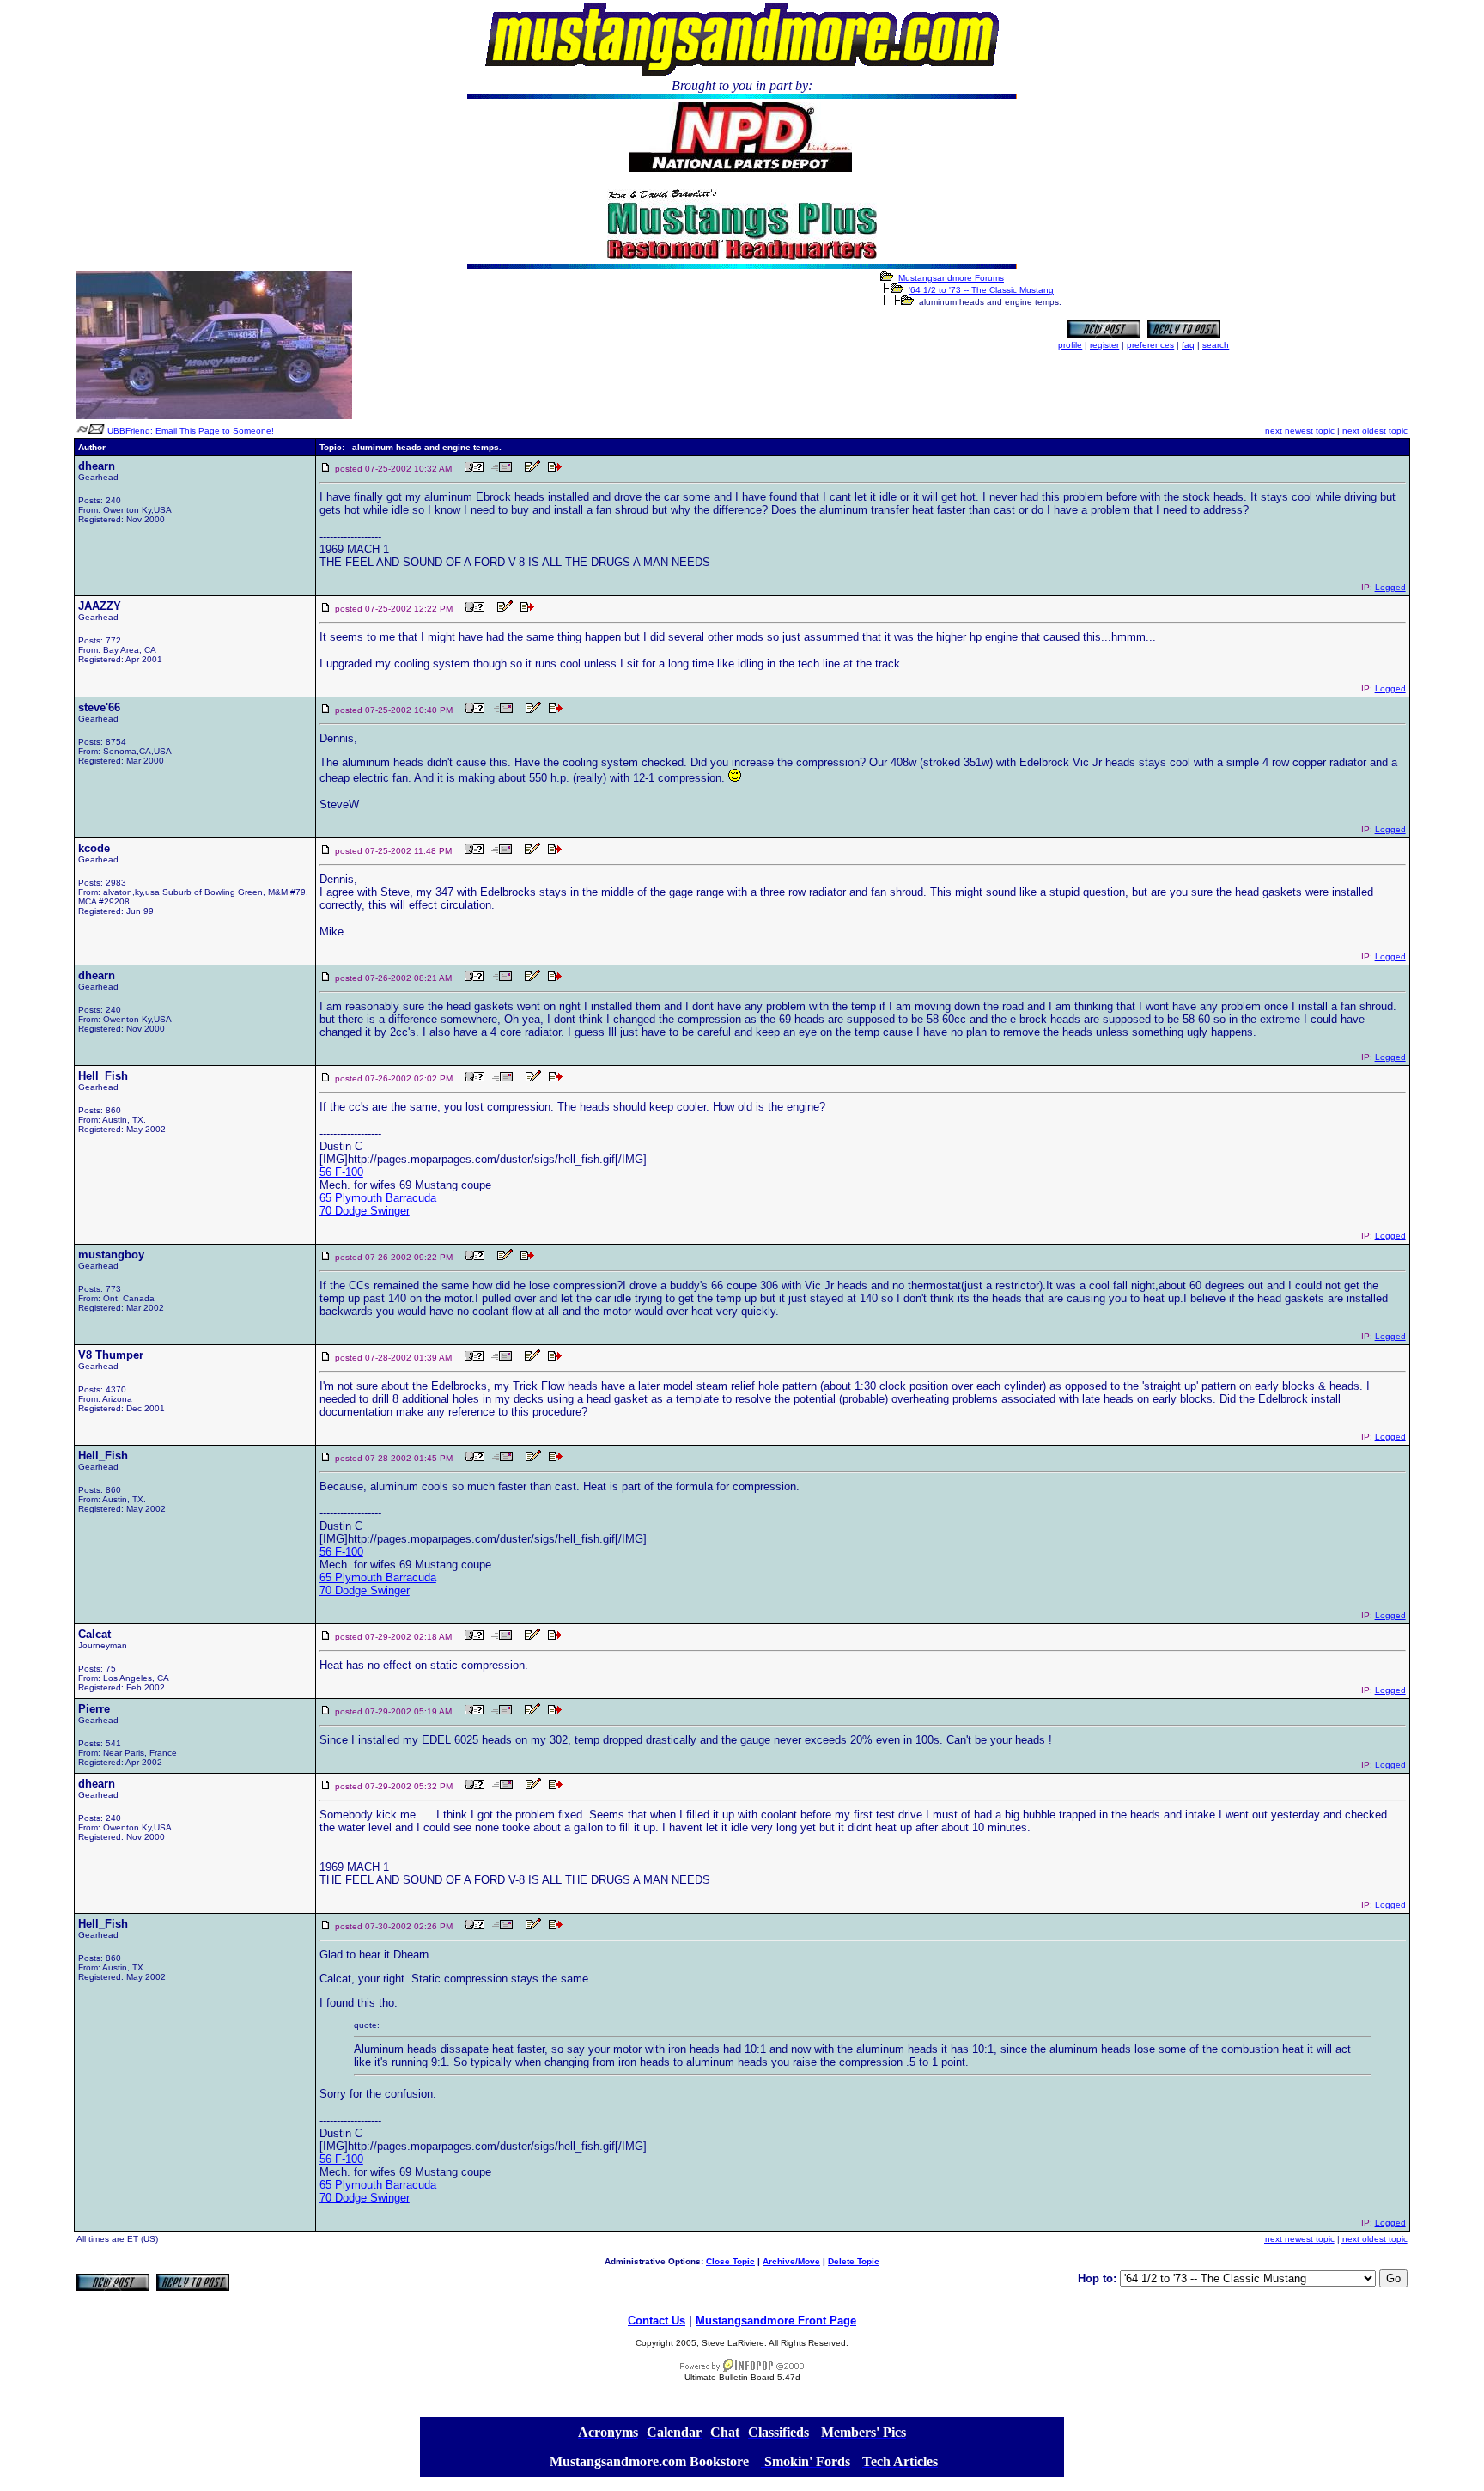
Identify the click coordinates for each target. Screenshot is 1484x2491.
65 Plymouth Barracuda (378, 1198)
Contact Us (657, 2320)
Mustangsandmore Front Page (776, 2320)
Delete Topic (854, 2261)
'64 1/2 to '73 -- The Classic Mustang (981, 290)
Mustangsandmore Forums (951, 278)
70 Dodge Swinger (365, 1211)
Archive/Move (791, 2261)
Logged (1390, 587)
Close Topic (730, 2261)
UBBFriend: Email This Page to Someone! (191, 431)
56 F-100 (341, 1172)
